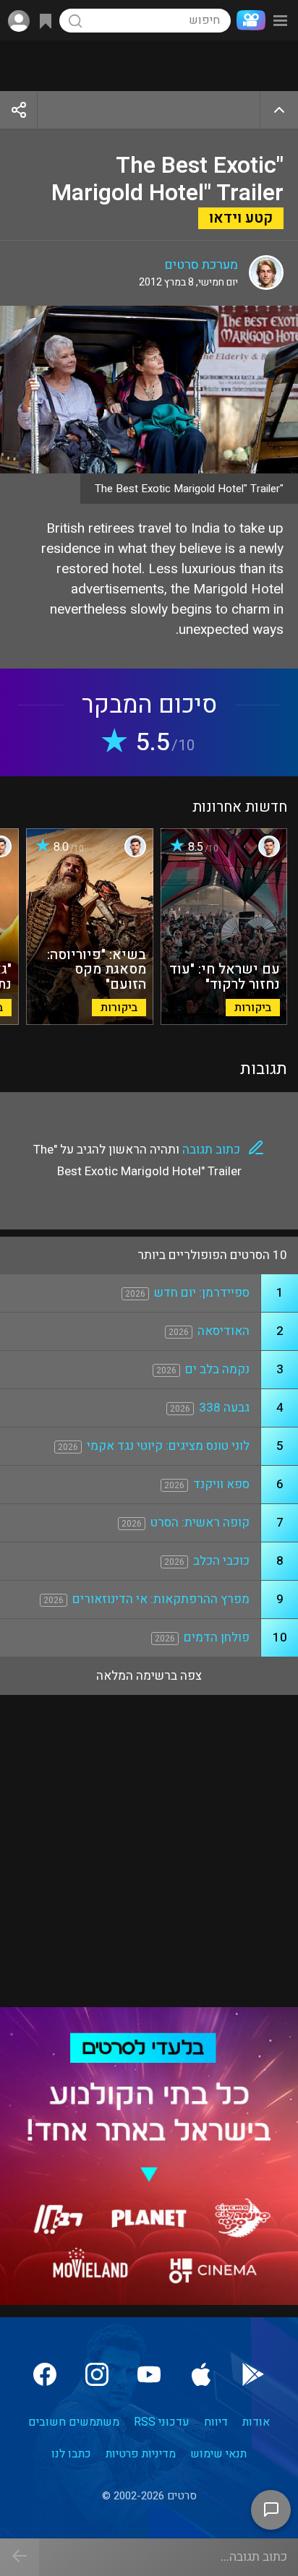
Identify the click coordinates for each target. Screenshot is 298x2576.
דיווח (216, 2422)
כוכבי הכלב (221, 1561)
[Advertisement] (149, 66)
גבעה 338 (224, 1408)
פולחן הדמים (217, 1637)
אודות (256, 2422)
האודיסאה (223, 1331)
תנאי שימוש (218, 2454)
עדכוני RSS (162, 2422)
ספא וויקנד (221, 1484)
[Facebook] (45, 2374)
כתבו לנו (71, 2454)
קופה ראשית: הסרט (200, 1523)
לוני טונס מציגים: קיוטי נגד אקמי (168, 1446)
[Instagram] (97, 2374)
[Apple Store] (201, 2374)
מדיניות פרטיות (141, 2454)
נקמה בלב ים (217, 1369)
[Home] (248, 20)
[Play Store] (253, 2374)
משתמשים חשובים (74, 2422)
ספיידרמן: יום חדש (202, 1293)
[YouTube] (149, 2374)
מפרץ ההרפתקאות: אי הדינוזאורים (161, 1599)
